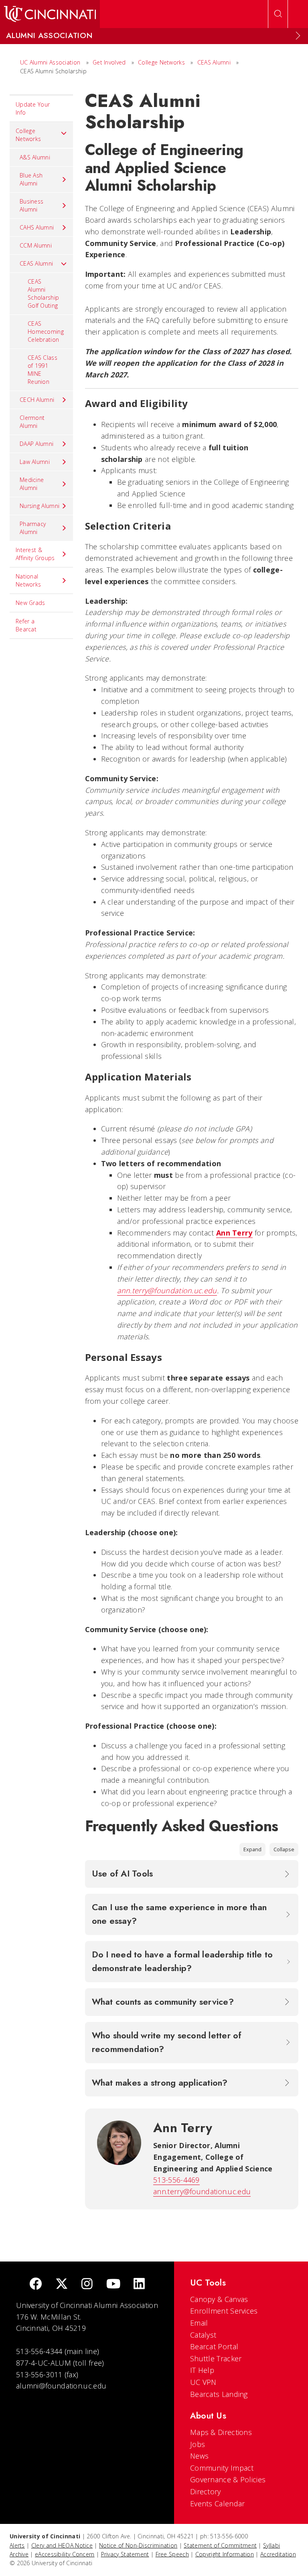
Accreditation (278, 2554)
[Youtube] (113, 2285)
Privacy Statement (125, 2554)
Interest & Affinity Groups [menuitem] (35, 554)
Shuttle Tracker (216, 2358)
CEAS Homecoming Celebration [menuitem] (46, 332)
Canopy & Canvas (219, 2299)
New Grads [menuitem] (30, 603)
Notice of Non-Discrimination (138, 2545)
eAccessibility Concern (65, 2554)
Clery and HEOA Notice (62, 2545)
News (199, 2456)
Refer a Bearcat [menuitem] (26, 625)
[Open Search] (278, 14)
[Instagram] (87, 2285)
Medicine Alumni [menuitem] (32, 484)
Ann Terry (234, 1233)
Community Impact (222, 2468)
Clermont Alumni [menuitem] (32, 422)
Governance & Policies (228, 2479)
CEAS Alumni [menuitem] (36, 263)
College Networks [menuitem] (28, 135)
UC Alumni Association (50, 62)
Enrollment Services (224, 2311)
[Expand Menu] (298, 36)
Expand (252, 1849)
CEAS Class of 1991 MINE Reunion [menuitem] (43, 370)
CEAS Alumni (214, 62)
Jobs (198, 2444)
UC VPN (203, 2382)
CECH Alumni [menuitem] (37, 400)
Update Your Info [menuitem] (33, 108)
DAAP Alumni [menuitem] (36, 444)
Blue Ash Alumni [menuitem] (31, 179)
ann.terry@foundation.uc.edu (167, 1290)
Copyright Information (225, 2554)
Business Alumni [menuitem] (31, 205)
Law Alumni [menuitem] (35, 462)
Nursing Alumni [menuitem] (40, 506)
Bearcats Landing (219, 2394)
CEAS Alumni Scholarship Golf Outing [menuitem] (43, 293)
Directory (206, 2491)
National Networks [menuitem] (28, 580)
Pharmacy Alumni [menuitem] (33, 528)
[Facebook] (36, 2285)
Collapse (284, 1849)
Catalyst (203, 2335)
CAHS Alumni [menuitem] (37, 227)
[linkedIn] (139, 2285)
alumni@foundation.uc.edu (61, 2386)
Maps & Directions (221, 2432)
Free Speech (172, 2554)
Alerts (17, 2545)
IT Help (202, 2370)
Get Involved (109, 62)
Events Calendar (218, 2503)
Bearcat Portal (214, 2346)
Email (199, 2323)
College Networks (161, 62)
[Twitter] (62, 2285)
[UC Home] (50, 14)
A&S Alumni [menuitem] (35, 157)
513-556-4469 (176, 2180)
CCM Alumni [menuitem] (36, 245)
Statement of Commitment (220, 2545)
